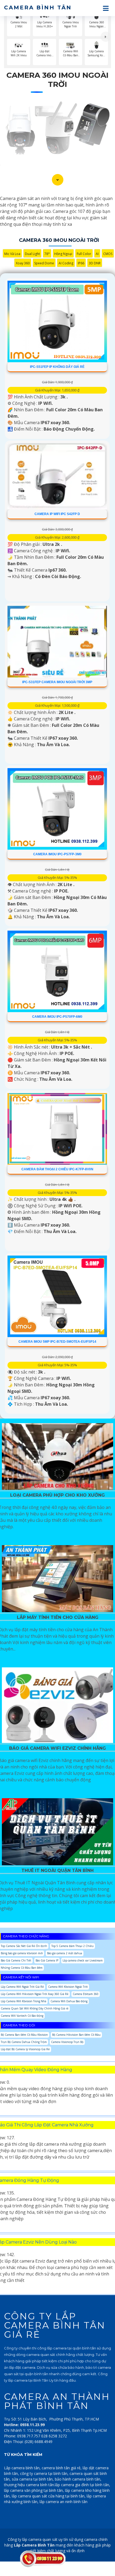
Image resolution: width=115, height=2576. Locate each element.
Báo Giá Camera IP (47, 1960)
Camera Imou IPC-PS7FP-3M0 (57, 854)
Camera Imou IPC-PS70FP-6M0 (57, 1017)
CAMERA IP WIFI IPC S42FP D (57, 514)
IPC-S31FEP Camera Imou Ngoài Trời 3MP (57, 682)
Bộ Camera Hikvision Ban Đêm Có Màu (76, 2035)
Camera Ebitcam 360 (86, 1994)
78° (47, 254)
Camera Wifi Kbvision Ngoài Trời (68, 1987)
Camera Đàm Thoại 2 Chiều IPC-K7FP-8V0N (57, 1169)
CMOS (108, 254)
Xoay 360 (23, 263)
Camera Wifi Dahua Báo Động (69, 2001)
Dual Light (32, 254)
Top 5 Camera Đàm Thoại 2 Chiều (72, 1946)
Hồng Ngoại (63, 254)
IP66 (81, 263)
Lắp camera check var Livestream (83, 1960)
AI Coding (66, 263)
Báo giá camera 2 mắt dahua (65, 1953)
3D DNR (95, 263)
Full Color (84, 254)
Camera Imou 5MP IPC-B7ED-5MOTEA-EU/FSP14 (57, 1342)
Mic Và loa (12, 254)
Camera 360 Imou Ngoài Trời (57, 80)
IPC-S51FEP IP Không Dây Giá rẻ (57, 367)
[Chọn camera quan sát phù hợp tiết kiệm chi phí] (106, 37)
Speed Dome (44, 263)
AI (97, 254)
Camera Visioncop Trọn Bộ (67, 2042)
